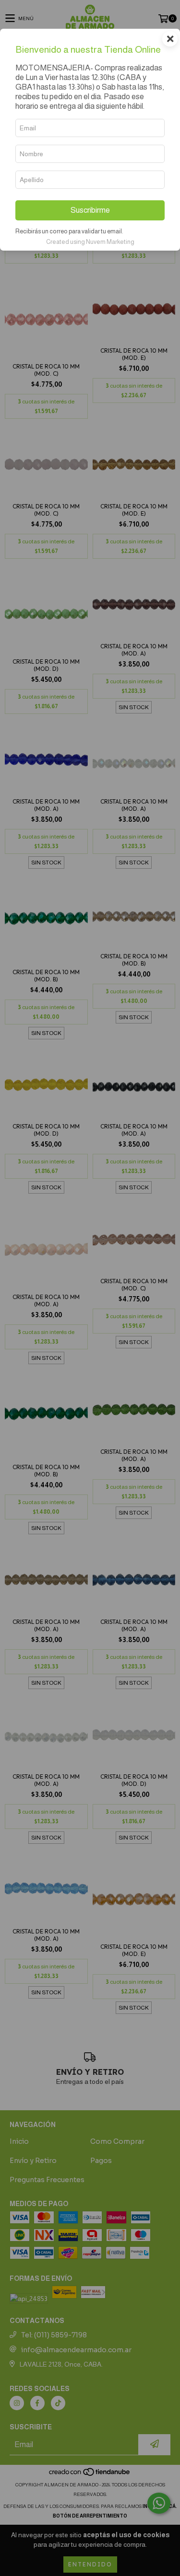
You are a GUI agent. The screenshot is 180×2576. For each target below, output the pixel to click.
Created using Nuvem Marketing (90, 242)
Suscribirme (90, 210)
